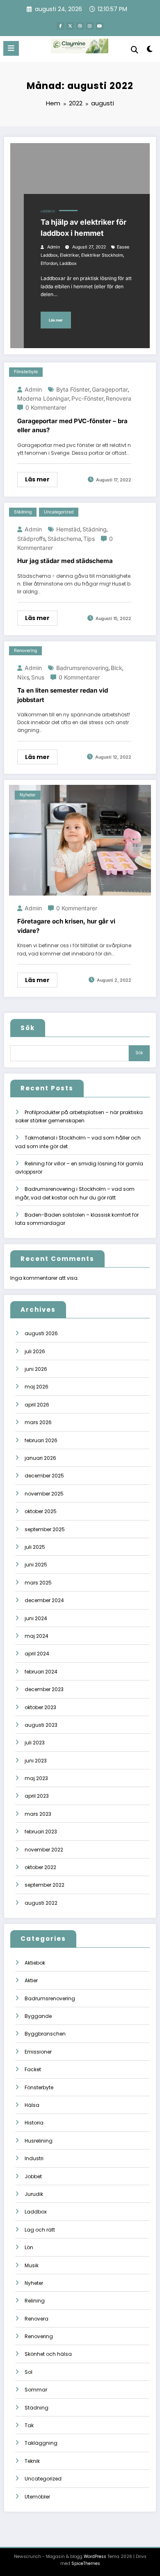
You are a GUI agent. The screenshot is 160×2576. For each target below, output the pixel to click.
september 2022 (45, 1885)
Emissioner (38, 2052)
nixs (23, 677)
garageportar (110, 389)
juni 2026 (36, 1369)
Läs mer (56, 320)
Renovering (25, 651)
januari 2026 (40, 1458)
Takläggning (41, 2443)
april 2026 (37, 1405)
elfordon (49, 263)
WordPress (95, 2557)
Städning (23, 512)
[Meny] (11, 48)
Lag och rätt (40, 2230)
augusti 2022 (41, 1903)
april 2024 (37, 1654)
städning (95, 529)
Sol (29, 2372)
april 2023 (37, 1796)
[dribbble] (80, 26)
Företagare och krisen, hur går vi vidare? (66, 926)
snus (38, 677)
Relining (35, 2301)
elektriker (70, 255)
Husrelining (39, 2141)
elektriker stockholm (102, 255)
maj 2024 (37, 1636)
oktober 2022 (40, 1867)
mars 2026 (38, 1422)
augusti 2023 (41, 1725)
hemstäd (68, 529)
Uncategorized (59, 512)
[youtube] (100, 26)
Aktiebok (35, 1963)
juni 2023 (36, 1761)
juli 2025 (35, 1547)
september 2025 (45, 1529)
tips (89, 539)
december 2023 (44, 1689)
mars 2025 (38, 1583)
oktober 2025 (41, 1511)
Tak (29, 2425)
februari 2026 (41, 1440)
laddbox (68, 263)
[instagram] (90, 26)
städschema (64, 539)
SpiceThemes (86, 2563)
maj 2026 (37, 1387)
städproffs (31, 539)
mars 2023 (38, 1814)
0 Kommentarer (46, 407)
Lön (29, 2247)
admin (54, 247)
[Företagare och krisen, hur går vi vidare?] (80, 840)
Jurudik (34, 2194)
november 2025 (44, 1494)
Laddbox (48, 211)
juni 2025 (36, 1565)
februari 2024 (41, 1672)
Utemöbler (37, 2497)
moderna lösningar (43, 398)
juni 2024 (36, 1618)
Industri (34, 2158)
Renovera (37, 2319)
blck (117, 668)
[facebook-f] (60, 26)
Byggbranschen (45, 2034)
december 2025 (44, 1476)
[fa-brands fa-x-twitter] (70, 26)
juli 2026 (35, 1351)
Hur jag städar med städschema (65, 561)
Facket (33, 2069)
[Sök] (135, 50)
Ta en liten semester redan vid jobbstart (63, 695)
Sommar (36, 2390)
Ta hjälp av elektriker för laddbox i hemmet (83, 228)
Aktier (31, 1980)
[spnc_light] (150, 51)
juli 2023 (35, 1743)
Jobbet (33, 2176)
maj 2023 (36, 1778)
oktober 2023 (40, 1707)
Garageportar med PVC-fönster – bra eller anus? (72, 426)
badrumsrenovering (82, 668)
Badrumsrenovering (50, 1998)
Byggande (38, 2016)
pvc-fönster (88, 398)
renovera (119, 398)
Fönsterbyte (26, 372)
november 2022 (44, 1850)
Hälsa (32, 2105)
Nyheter (28, 795)
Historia (34, 2123)
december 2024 (44, 1600)
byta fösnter (73, 389)
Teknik (32, 2461)
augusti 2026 (41, 1333)
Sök (28, 1028)
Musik (32, 2265)
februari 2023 (41, 1832)
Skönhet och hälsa (48, 2354)
